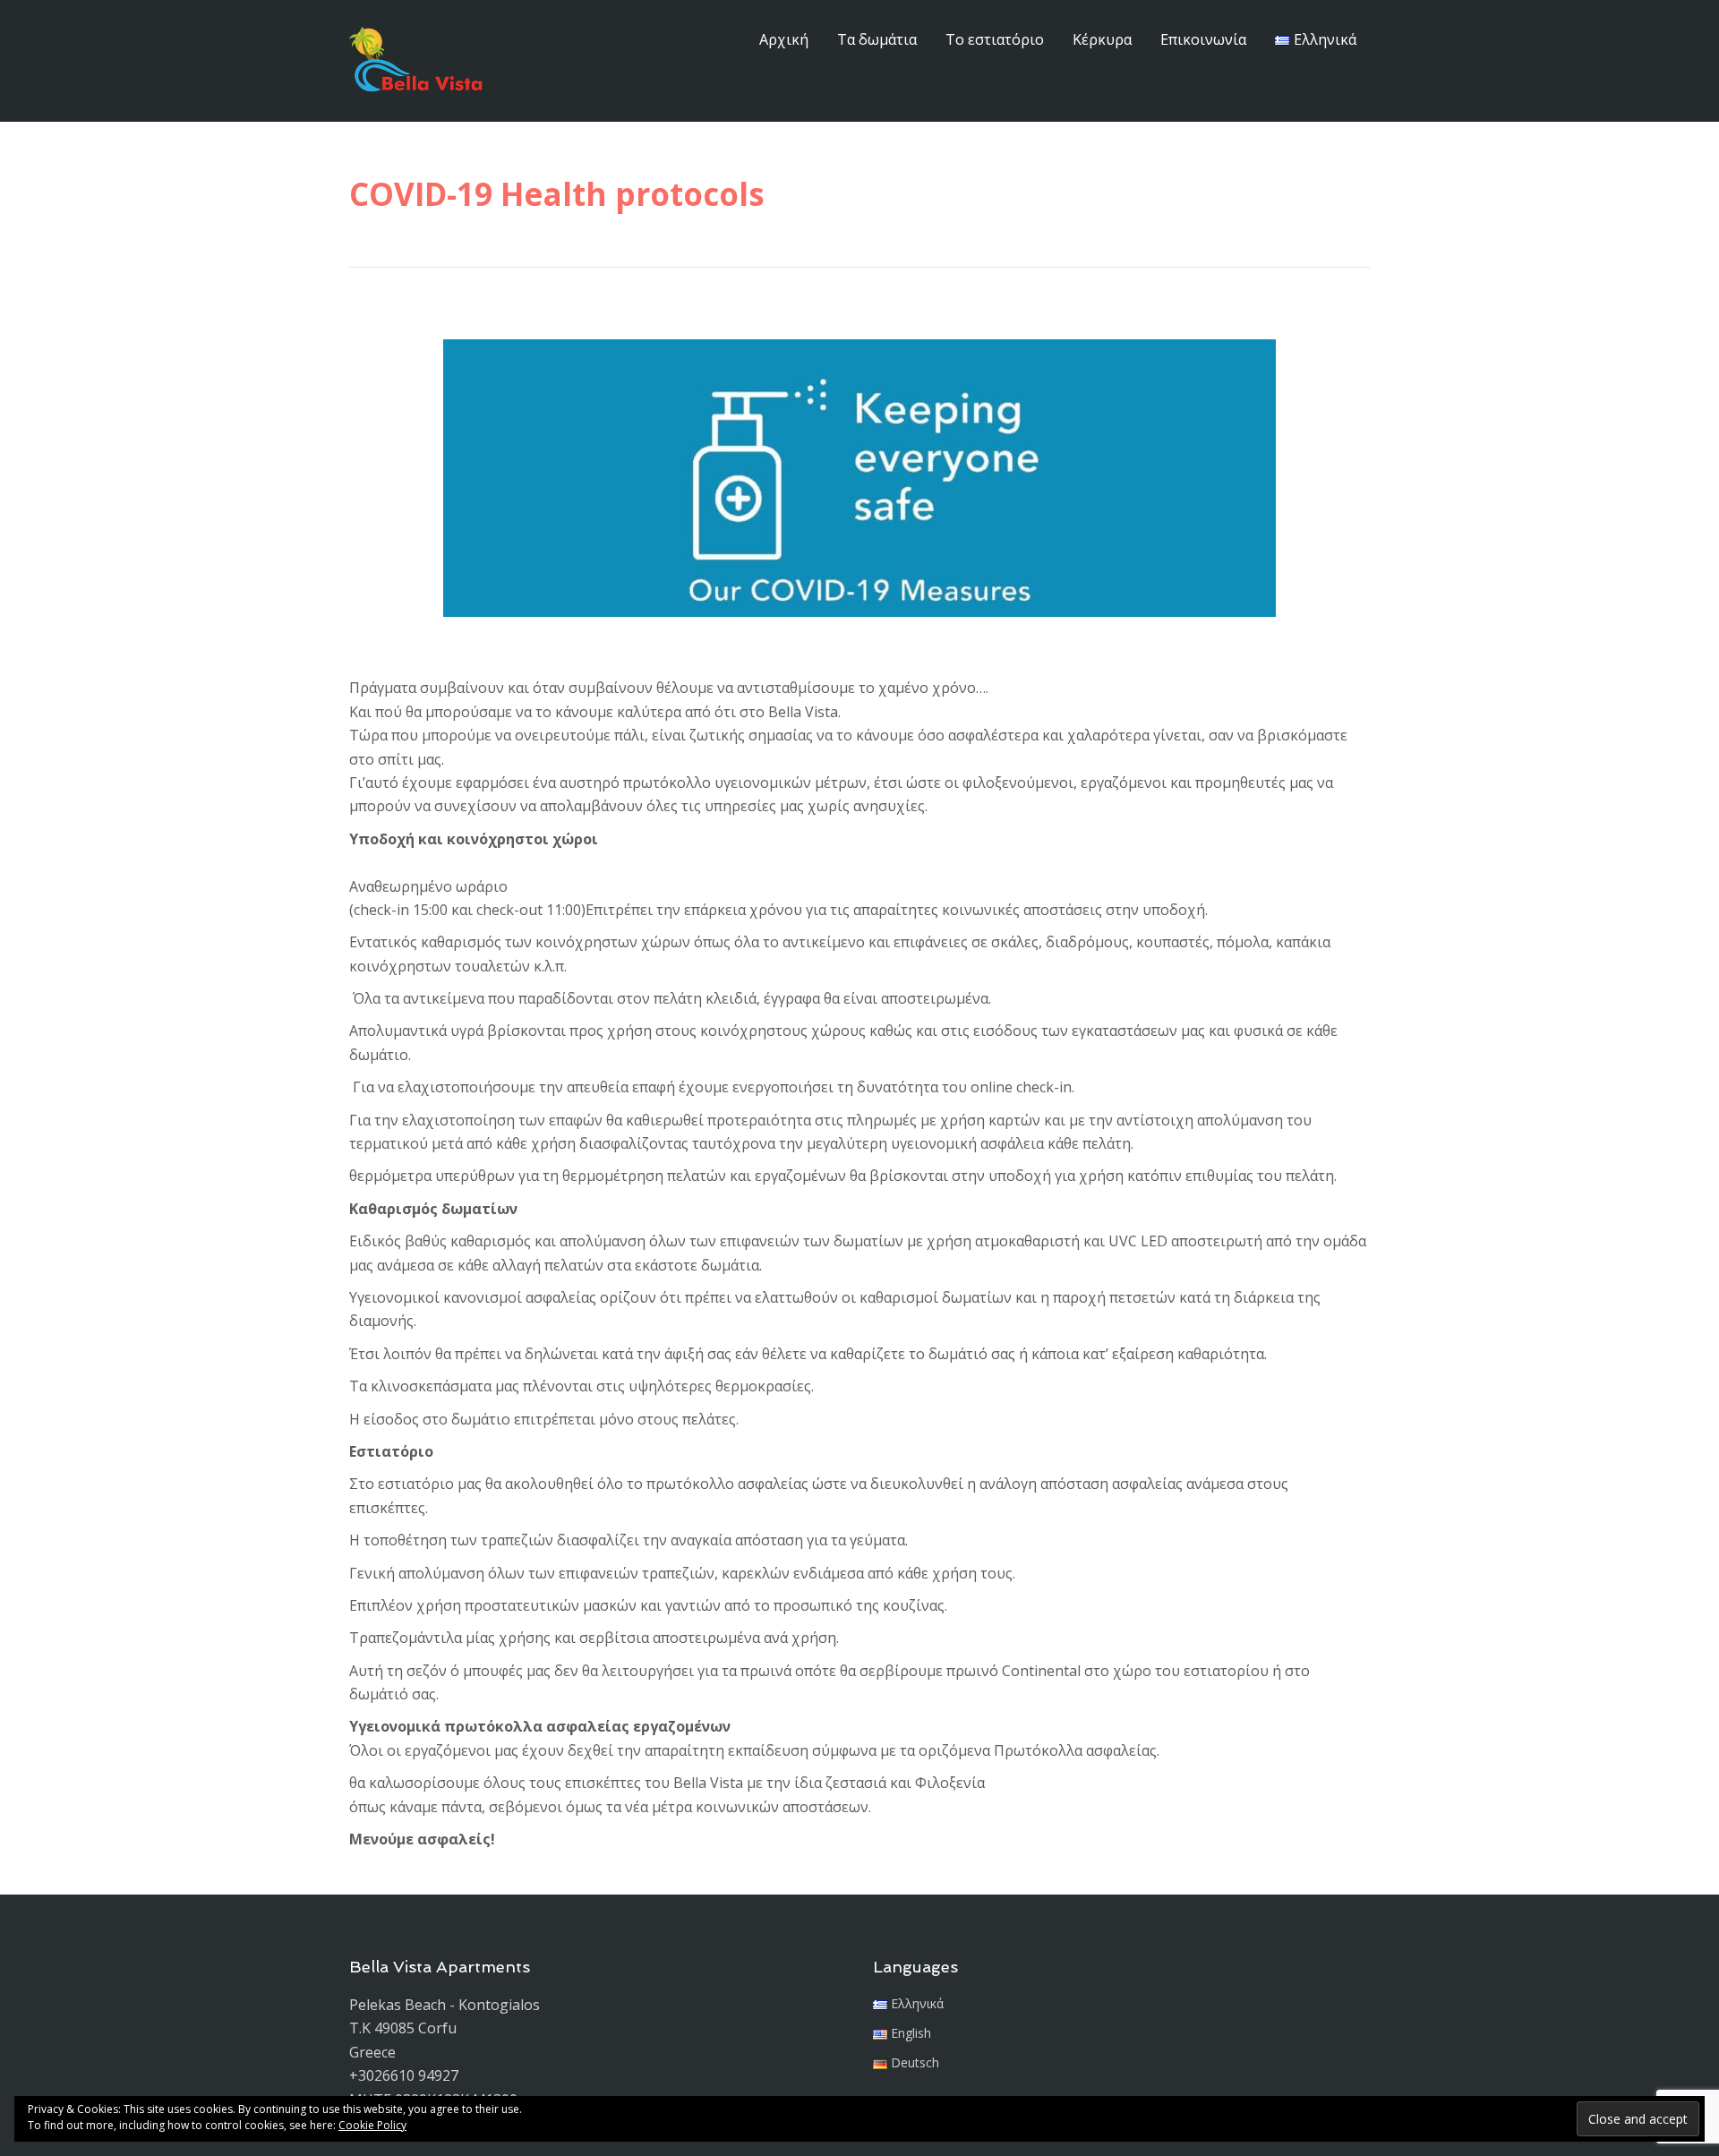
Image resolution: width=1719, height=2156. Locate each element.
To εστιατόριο (995, 39)
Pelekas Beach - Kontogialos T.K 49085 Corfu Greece (445, 2028)
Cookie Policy (372, 2125)
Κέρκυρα (1102, 39)
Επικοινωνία (1203, 39)
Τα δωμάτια (877, 39)
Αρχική (784, 39)
